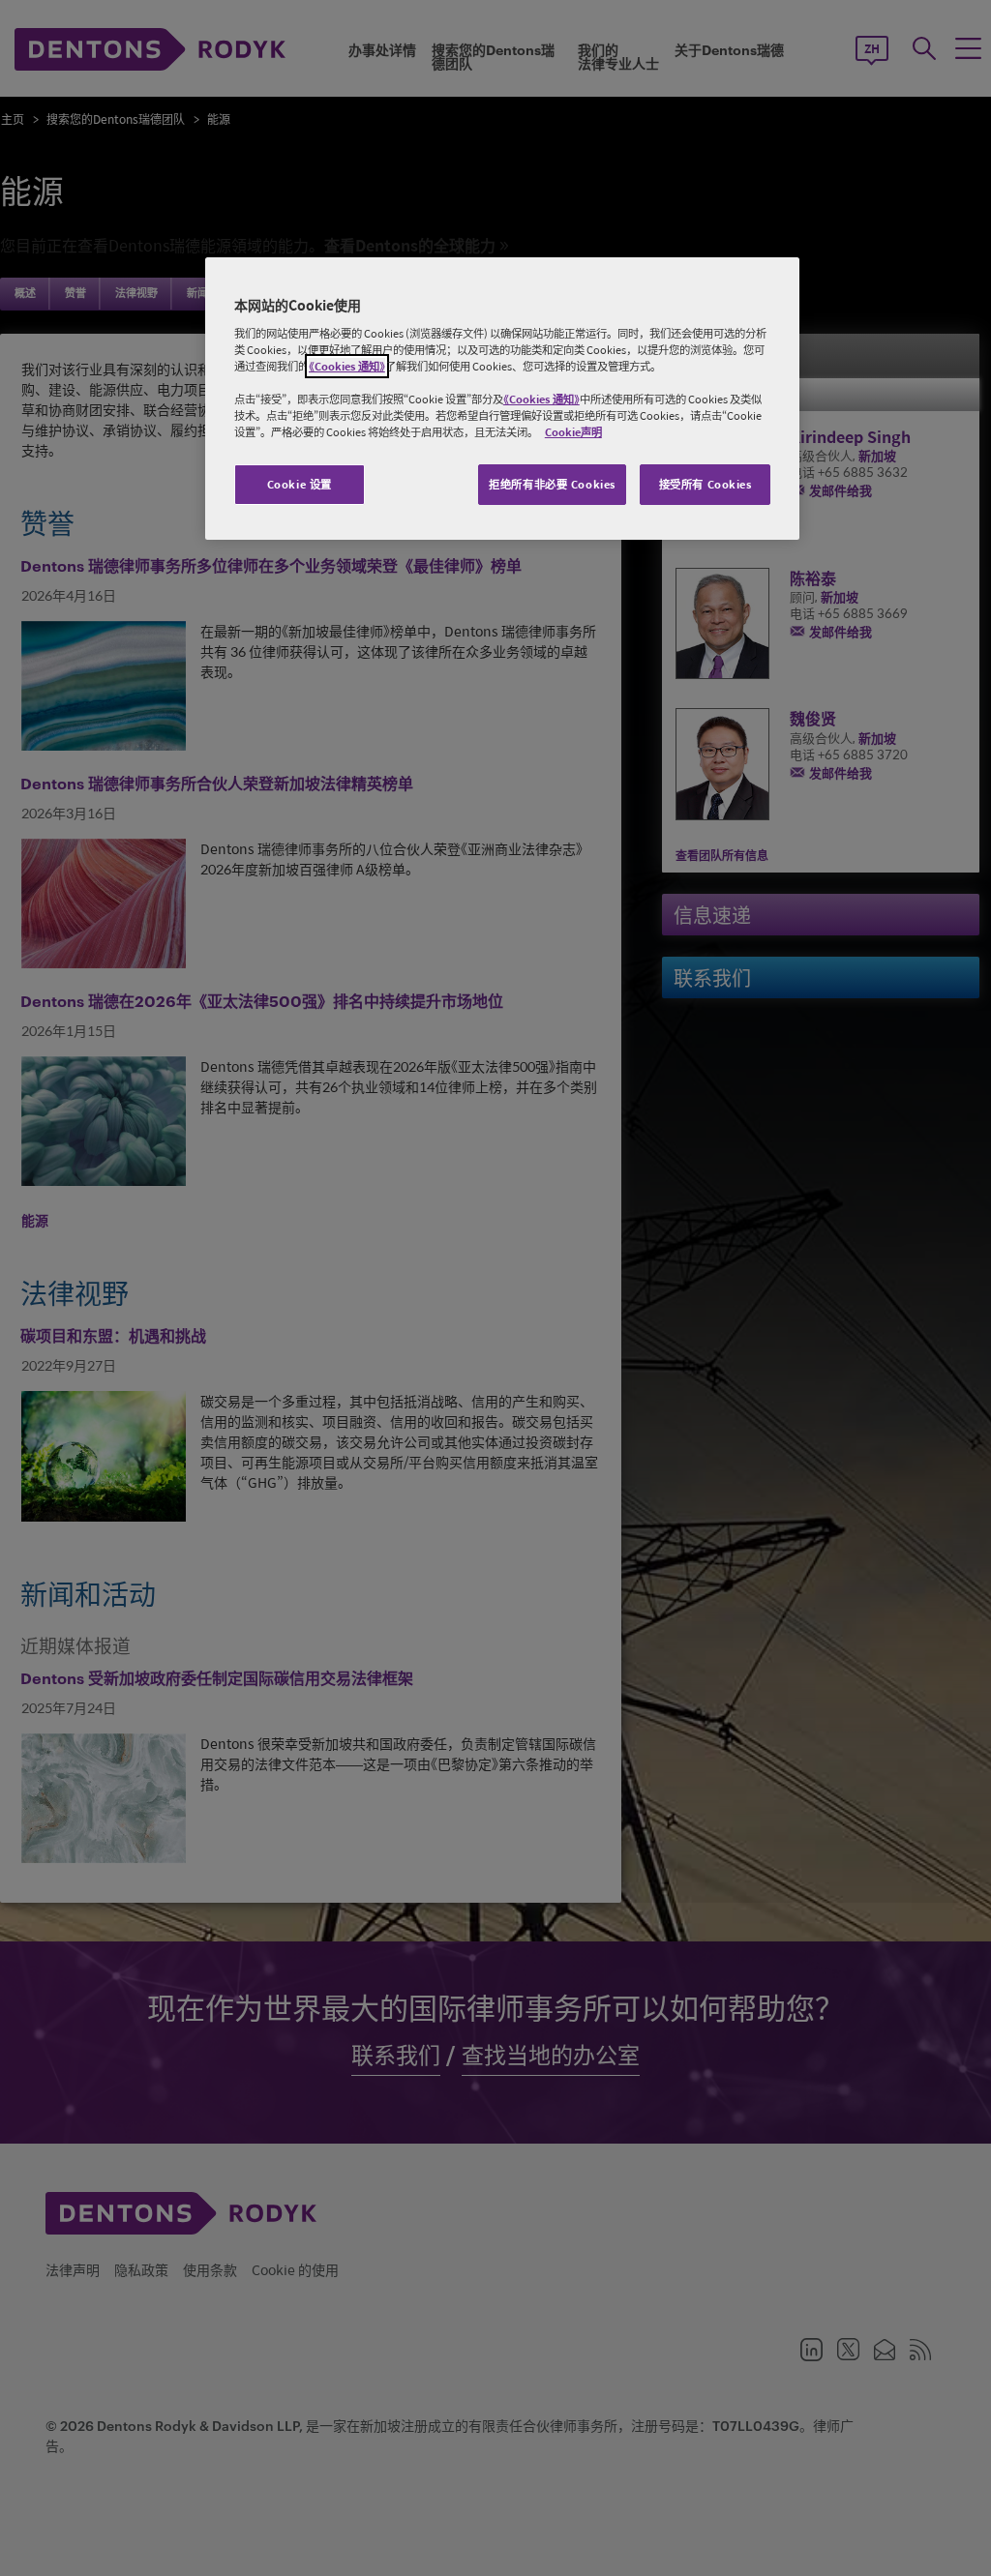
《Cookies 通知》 (347, 366)
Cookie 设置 (300, 484)
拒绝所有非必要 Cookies (552, 484)
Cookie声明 (573, 432)
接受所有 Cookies (706, 484)
